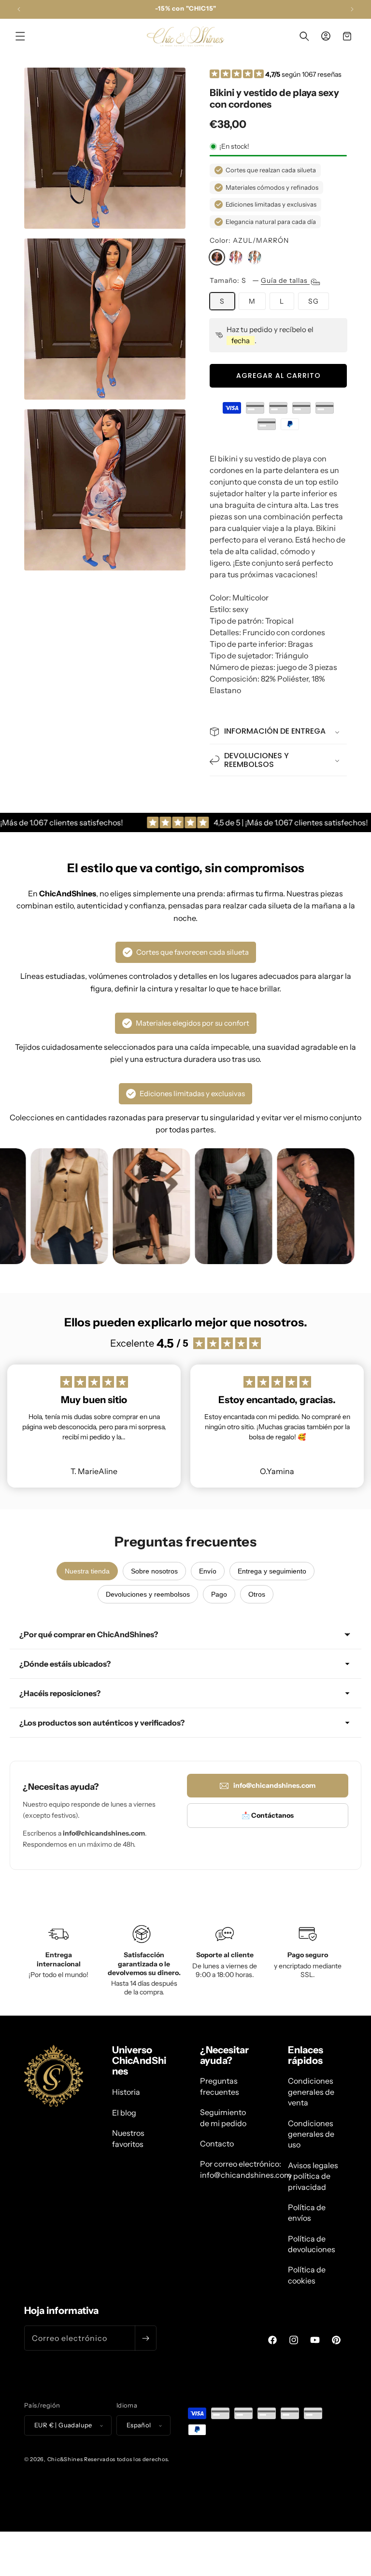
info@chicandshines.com (274, 1785)
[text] (278, 528)
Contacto (217, 2144)
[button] (20, 36)
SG (314, 301)
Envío (208, 1571)
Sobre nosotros (154, 1571)
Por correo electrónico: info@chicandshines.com (246, 2169)
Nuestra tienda (87, 1571)
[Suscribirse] (145, 2338)
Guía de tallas (285, 280)
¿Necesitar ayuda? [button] (224, 2055)
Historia (126, 2092)
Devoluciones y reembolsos (148, 1594)
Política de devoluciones (312, 2244)
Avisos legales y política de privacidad (313, 2176)
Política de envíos (307, 2213)
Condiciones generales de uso (311, 2134)
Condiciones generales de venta (311, 2092)
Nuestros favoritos (128, 2138)
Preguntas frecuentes (220, 2086)
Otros (257, 1594)
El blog (124, 2113)
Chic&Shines (65, 2459)
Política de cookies (307, 2275)
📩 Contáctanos (268, 1815)
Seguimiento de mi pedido (223, 2117)
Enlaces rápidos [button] (306, 2055)
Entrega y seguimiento (272, 1571)
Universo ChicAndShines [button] (139, 2061)
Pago (219, 1594)
